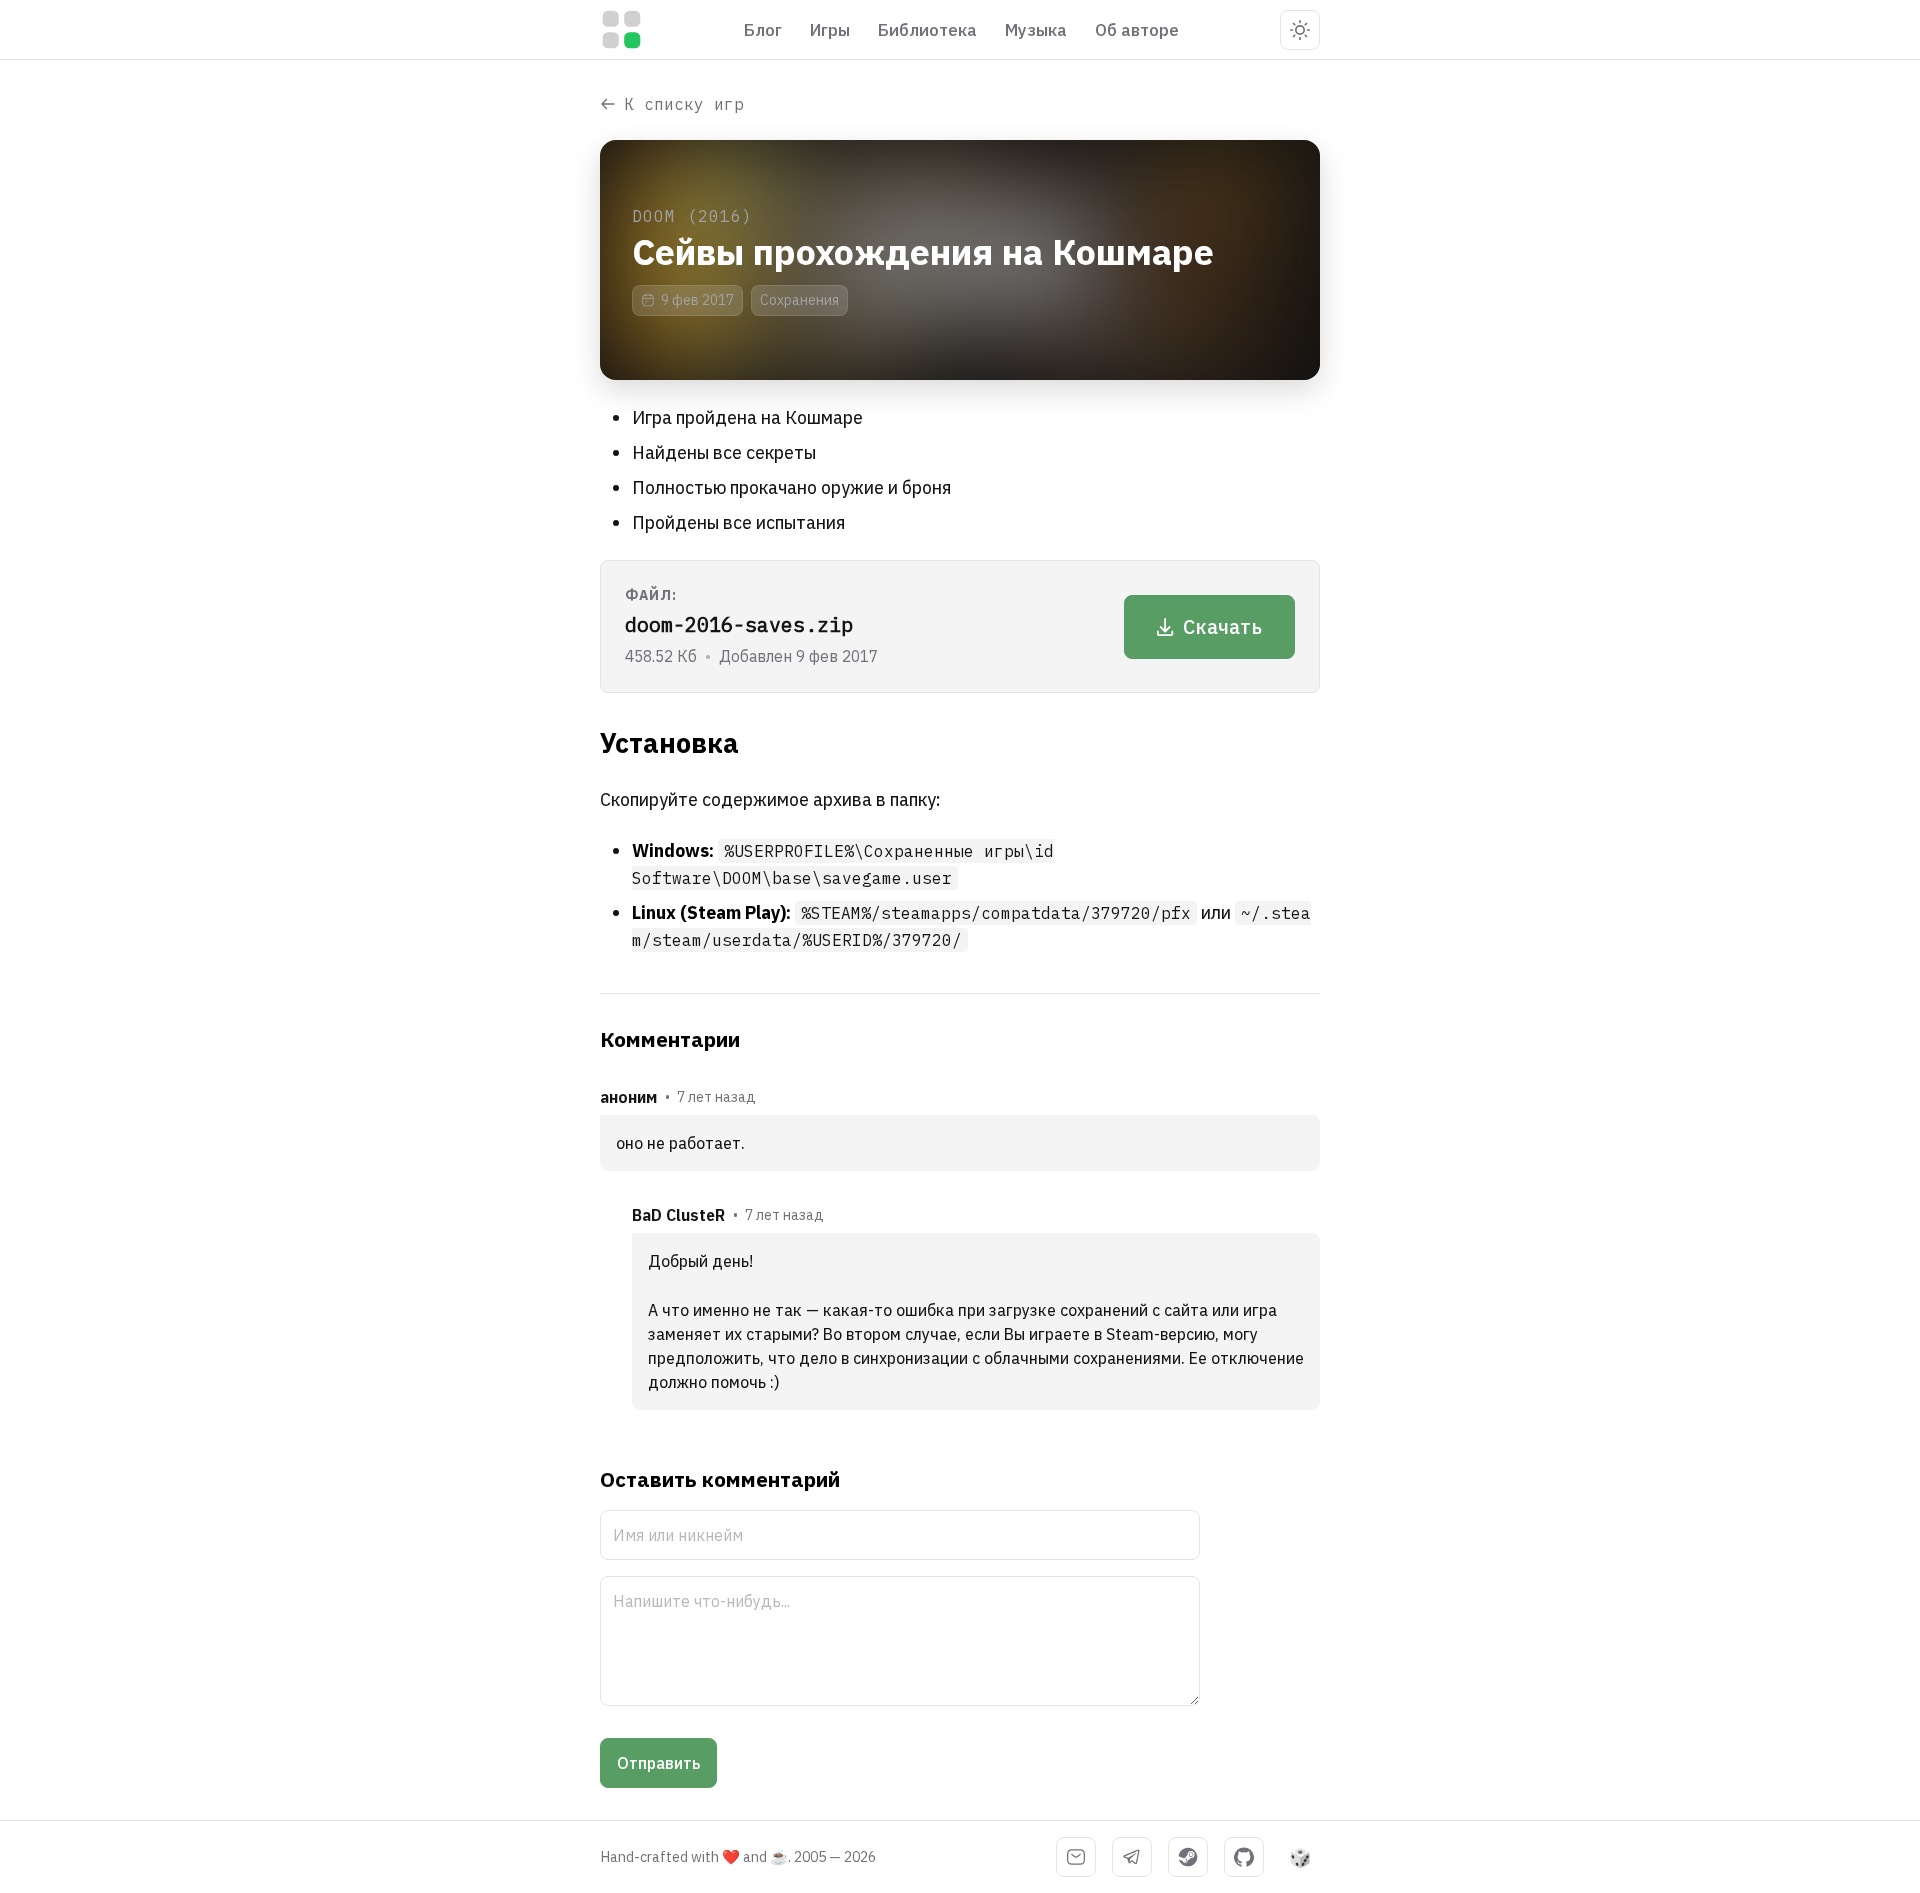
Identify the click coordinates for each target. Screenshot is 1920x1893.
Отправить (658, 1763)
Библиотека (927, 30)
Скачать (1222, 626)
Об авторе (1137, 30)
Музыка (1036, 30)
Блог (763, 30)
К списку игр (684, 104)
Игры (830, 30)
